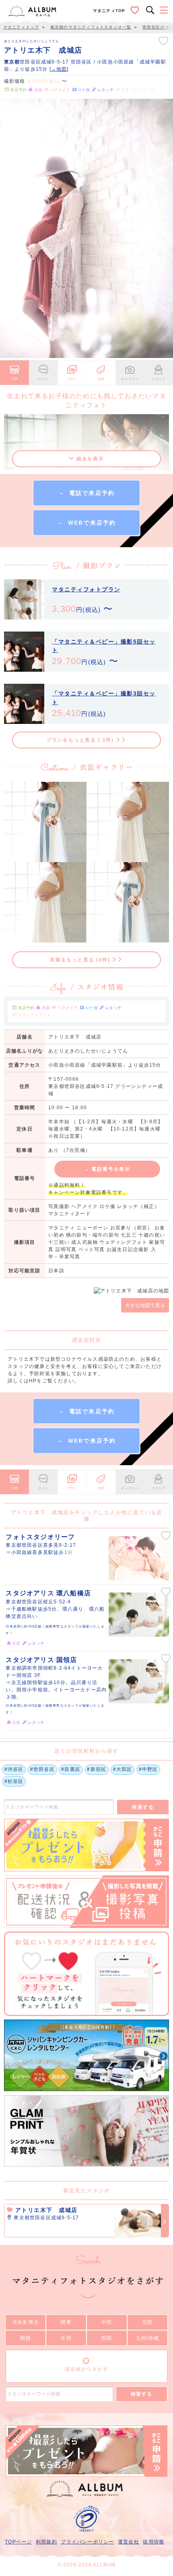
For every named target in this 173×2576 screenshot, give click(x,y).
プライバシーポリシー (87, 2542)
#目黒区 (71, 1769)
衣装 (101, 379)
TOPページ (18, 2542)
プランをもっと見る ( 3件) (81, 740)
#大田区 (123, 1769)
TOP (14, 379)
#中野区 (148, 1769)
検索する (143, 1807)
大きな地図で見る (145, 1305)
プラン (72, 379)
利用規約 (46, 2542)
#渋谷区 (14, 1769)
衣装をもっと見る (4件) (81, 960)
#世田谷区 (42, 1769)
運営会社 (129, 2542)
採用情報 (153, 2542)
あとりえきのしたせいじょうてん (32, 41)
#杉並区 (14, 1781)
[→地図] (59, 69)
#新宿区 (97, 1769)
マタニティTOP (109, 11)
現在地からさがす (86, 2369)
